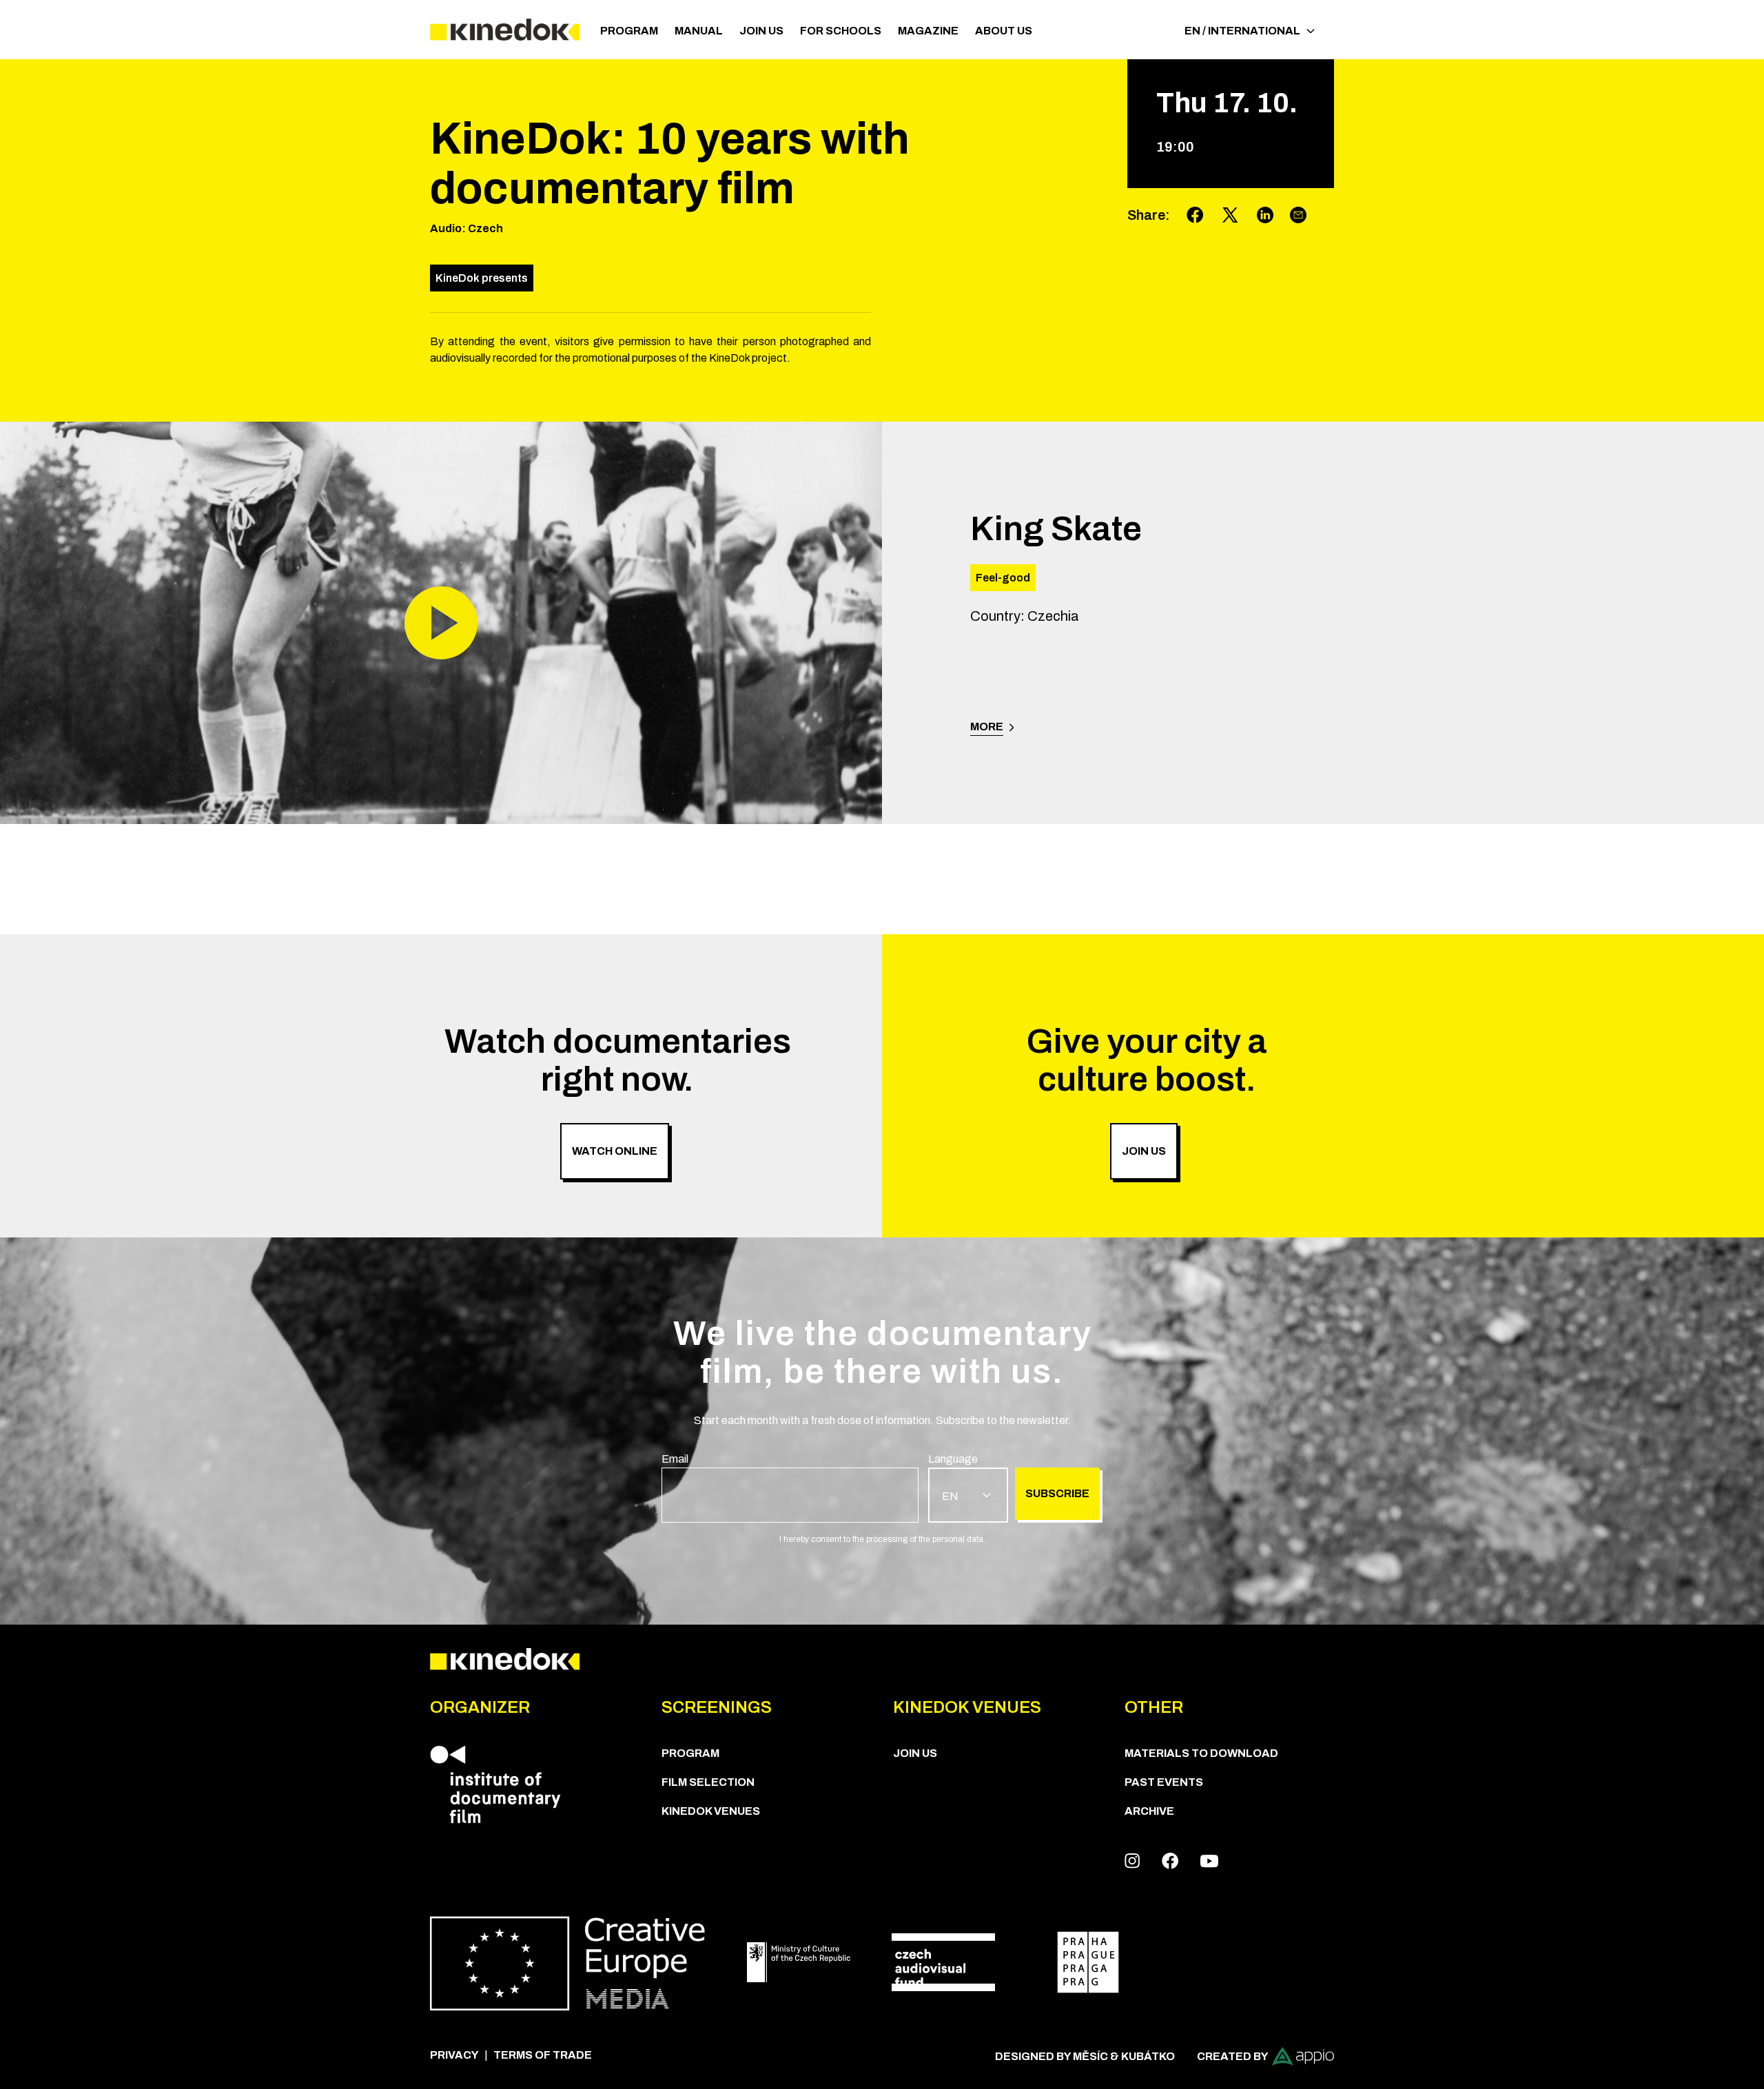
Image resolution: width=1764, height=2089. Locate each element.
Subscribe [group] (1057, 1493)
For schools (841, 31)
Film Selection (708, 1782)
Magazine (928, 31)
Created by (1233, 2056)
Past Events (1164, 1782)
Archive (1149, 1811)
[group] (790, 1487)
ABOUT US (1004, 31)
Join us (761, 31)
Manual (699, 31)
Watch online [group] (615, 1151)
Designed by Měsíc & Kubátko (1085, 2056)
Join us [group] (1144, 1151)
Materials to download (1201, 1753)
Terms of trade (543, 2055)
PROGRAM (629, 31)
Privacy (454, 2055)
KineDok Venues (711, 1811)
